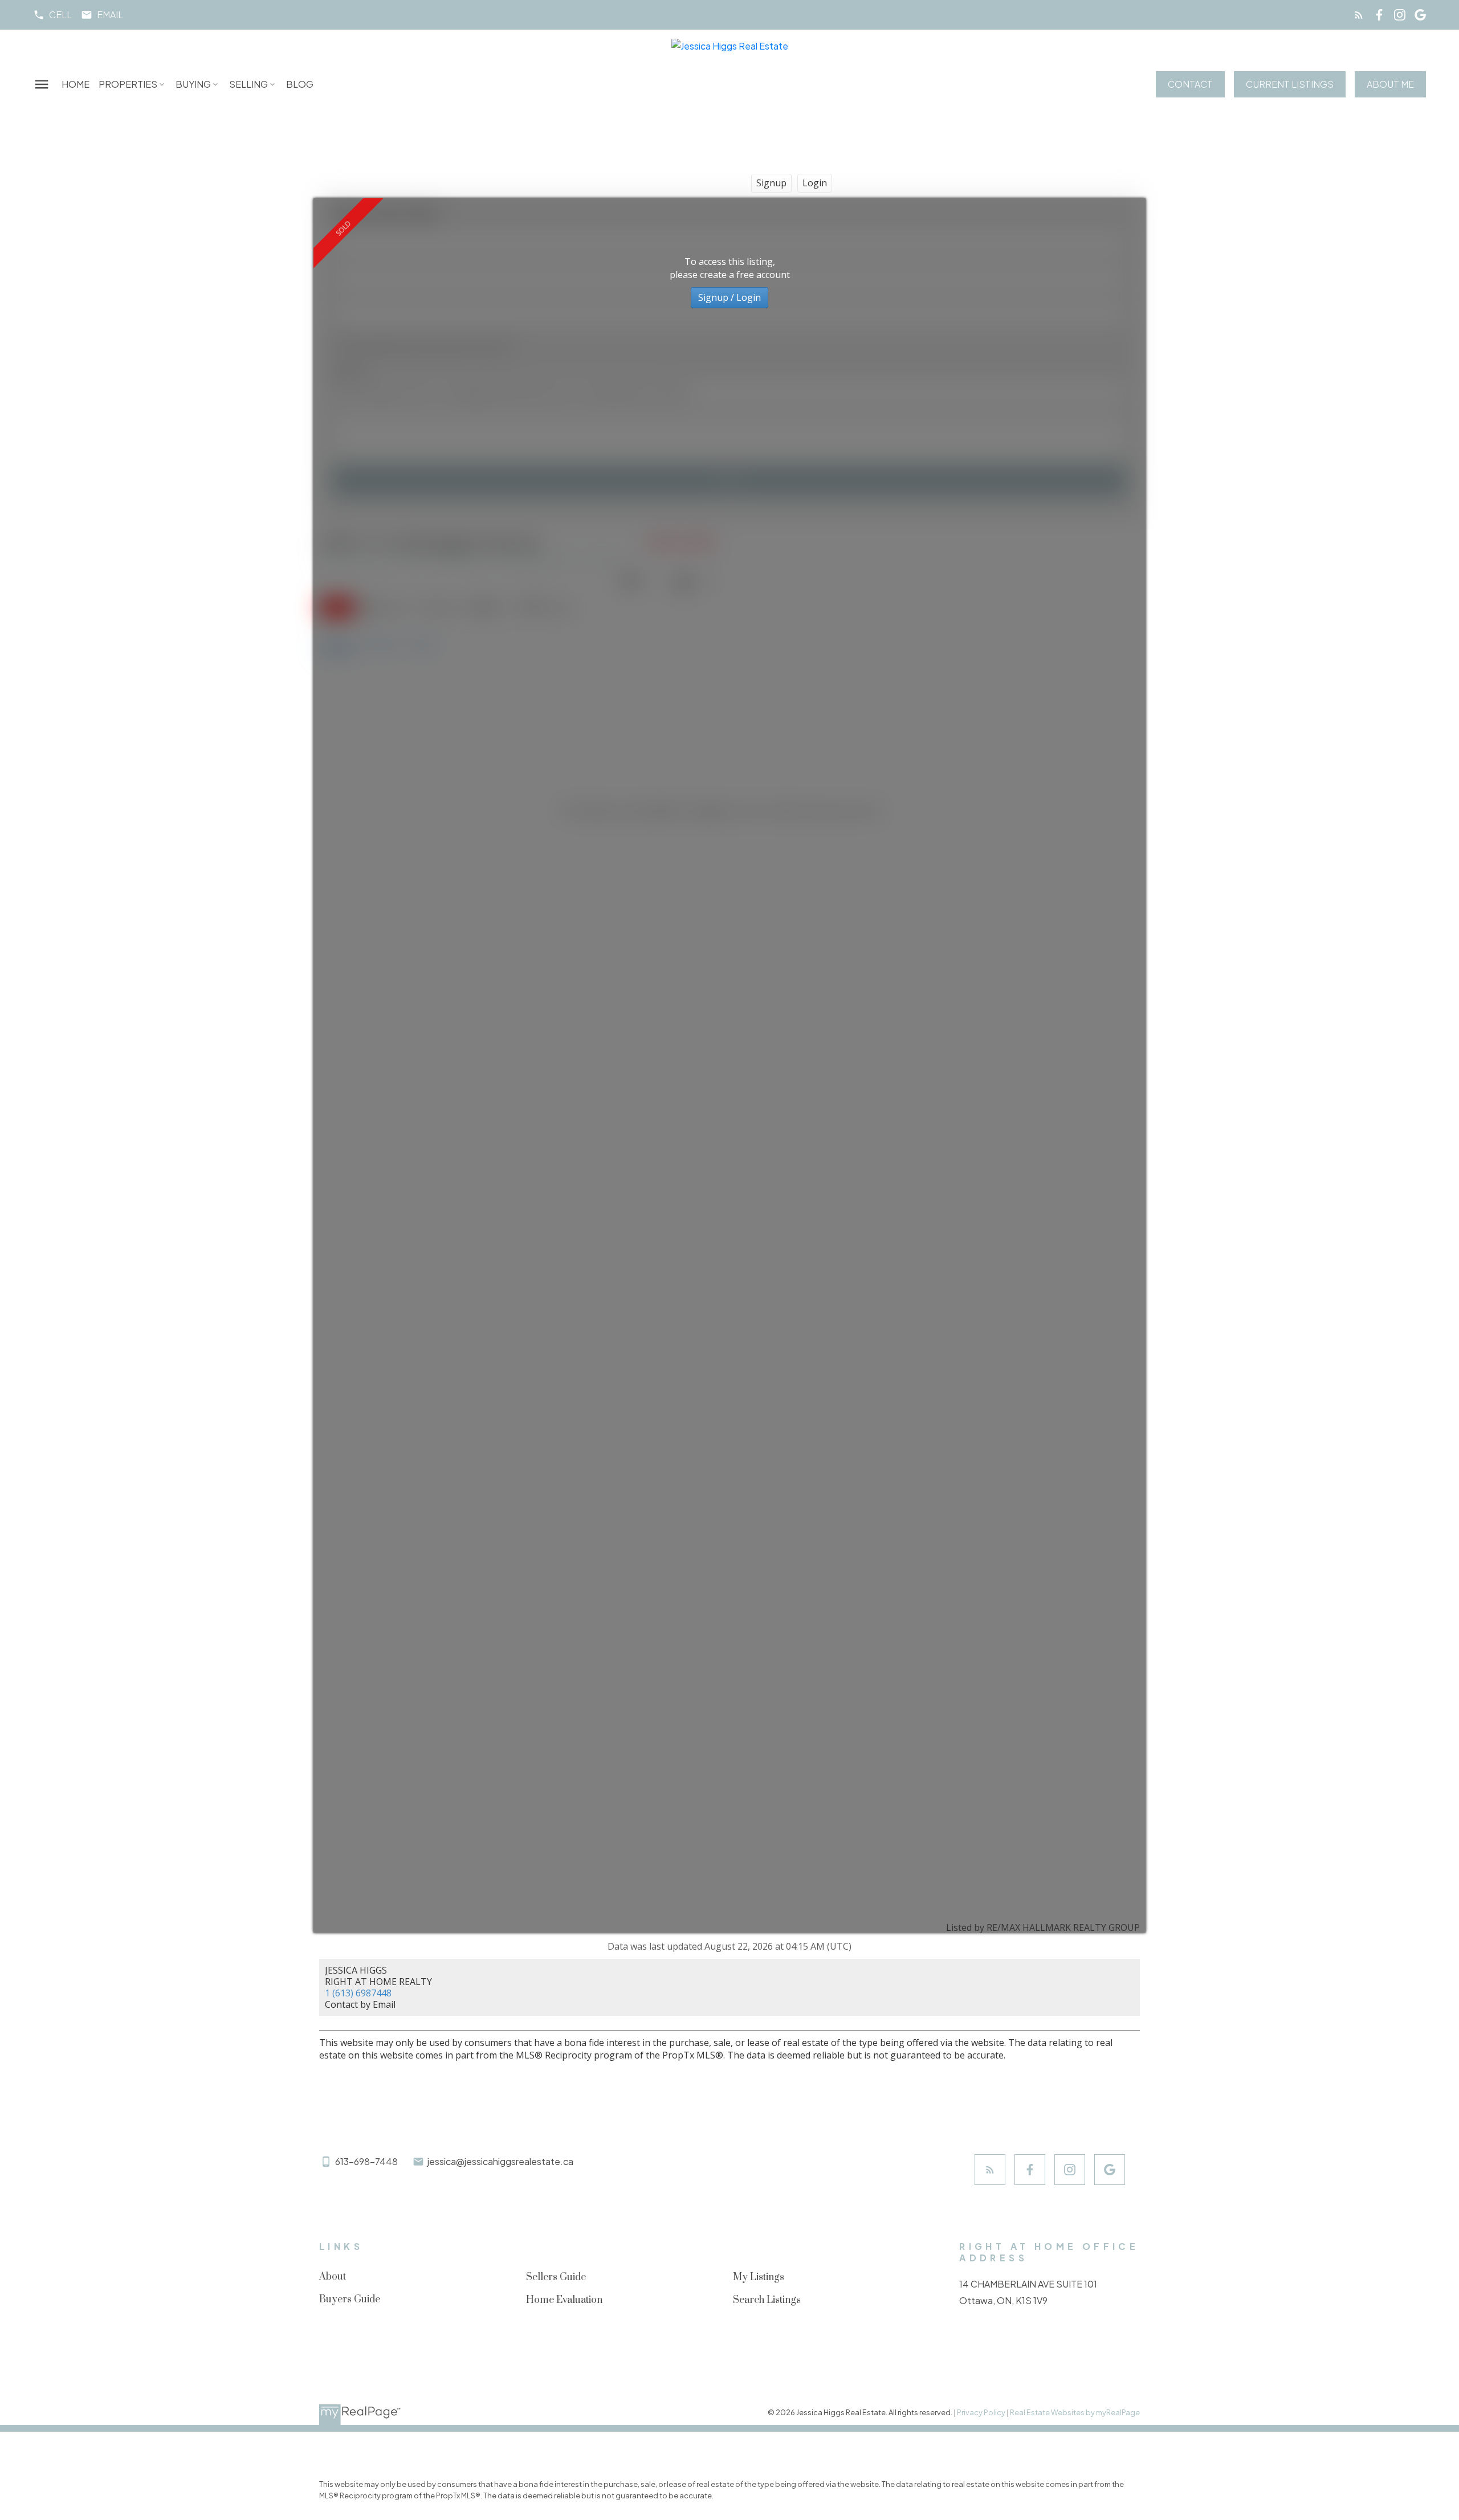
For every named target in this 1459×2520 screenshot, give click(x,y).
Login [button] (815, 183)
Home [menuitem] (76, 84)
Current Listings (1290, 84)
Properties (128, 84)
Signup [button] (771, 183)
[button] (52, 15)
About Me (1390, 84)
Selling (248, 84)
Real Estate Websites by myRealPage (1075, 2412)
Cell (60, 15)
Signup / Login (729, 297)
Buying (193, 84)
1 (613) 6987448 (358, 1993)
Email (110, 15)
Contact (1190, 84)
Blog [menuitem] (300, 84)
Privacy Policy (981, 2412)
